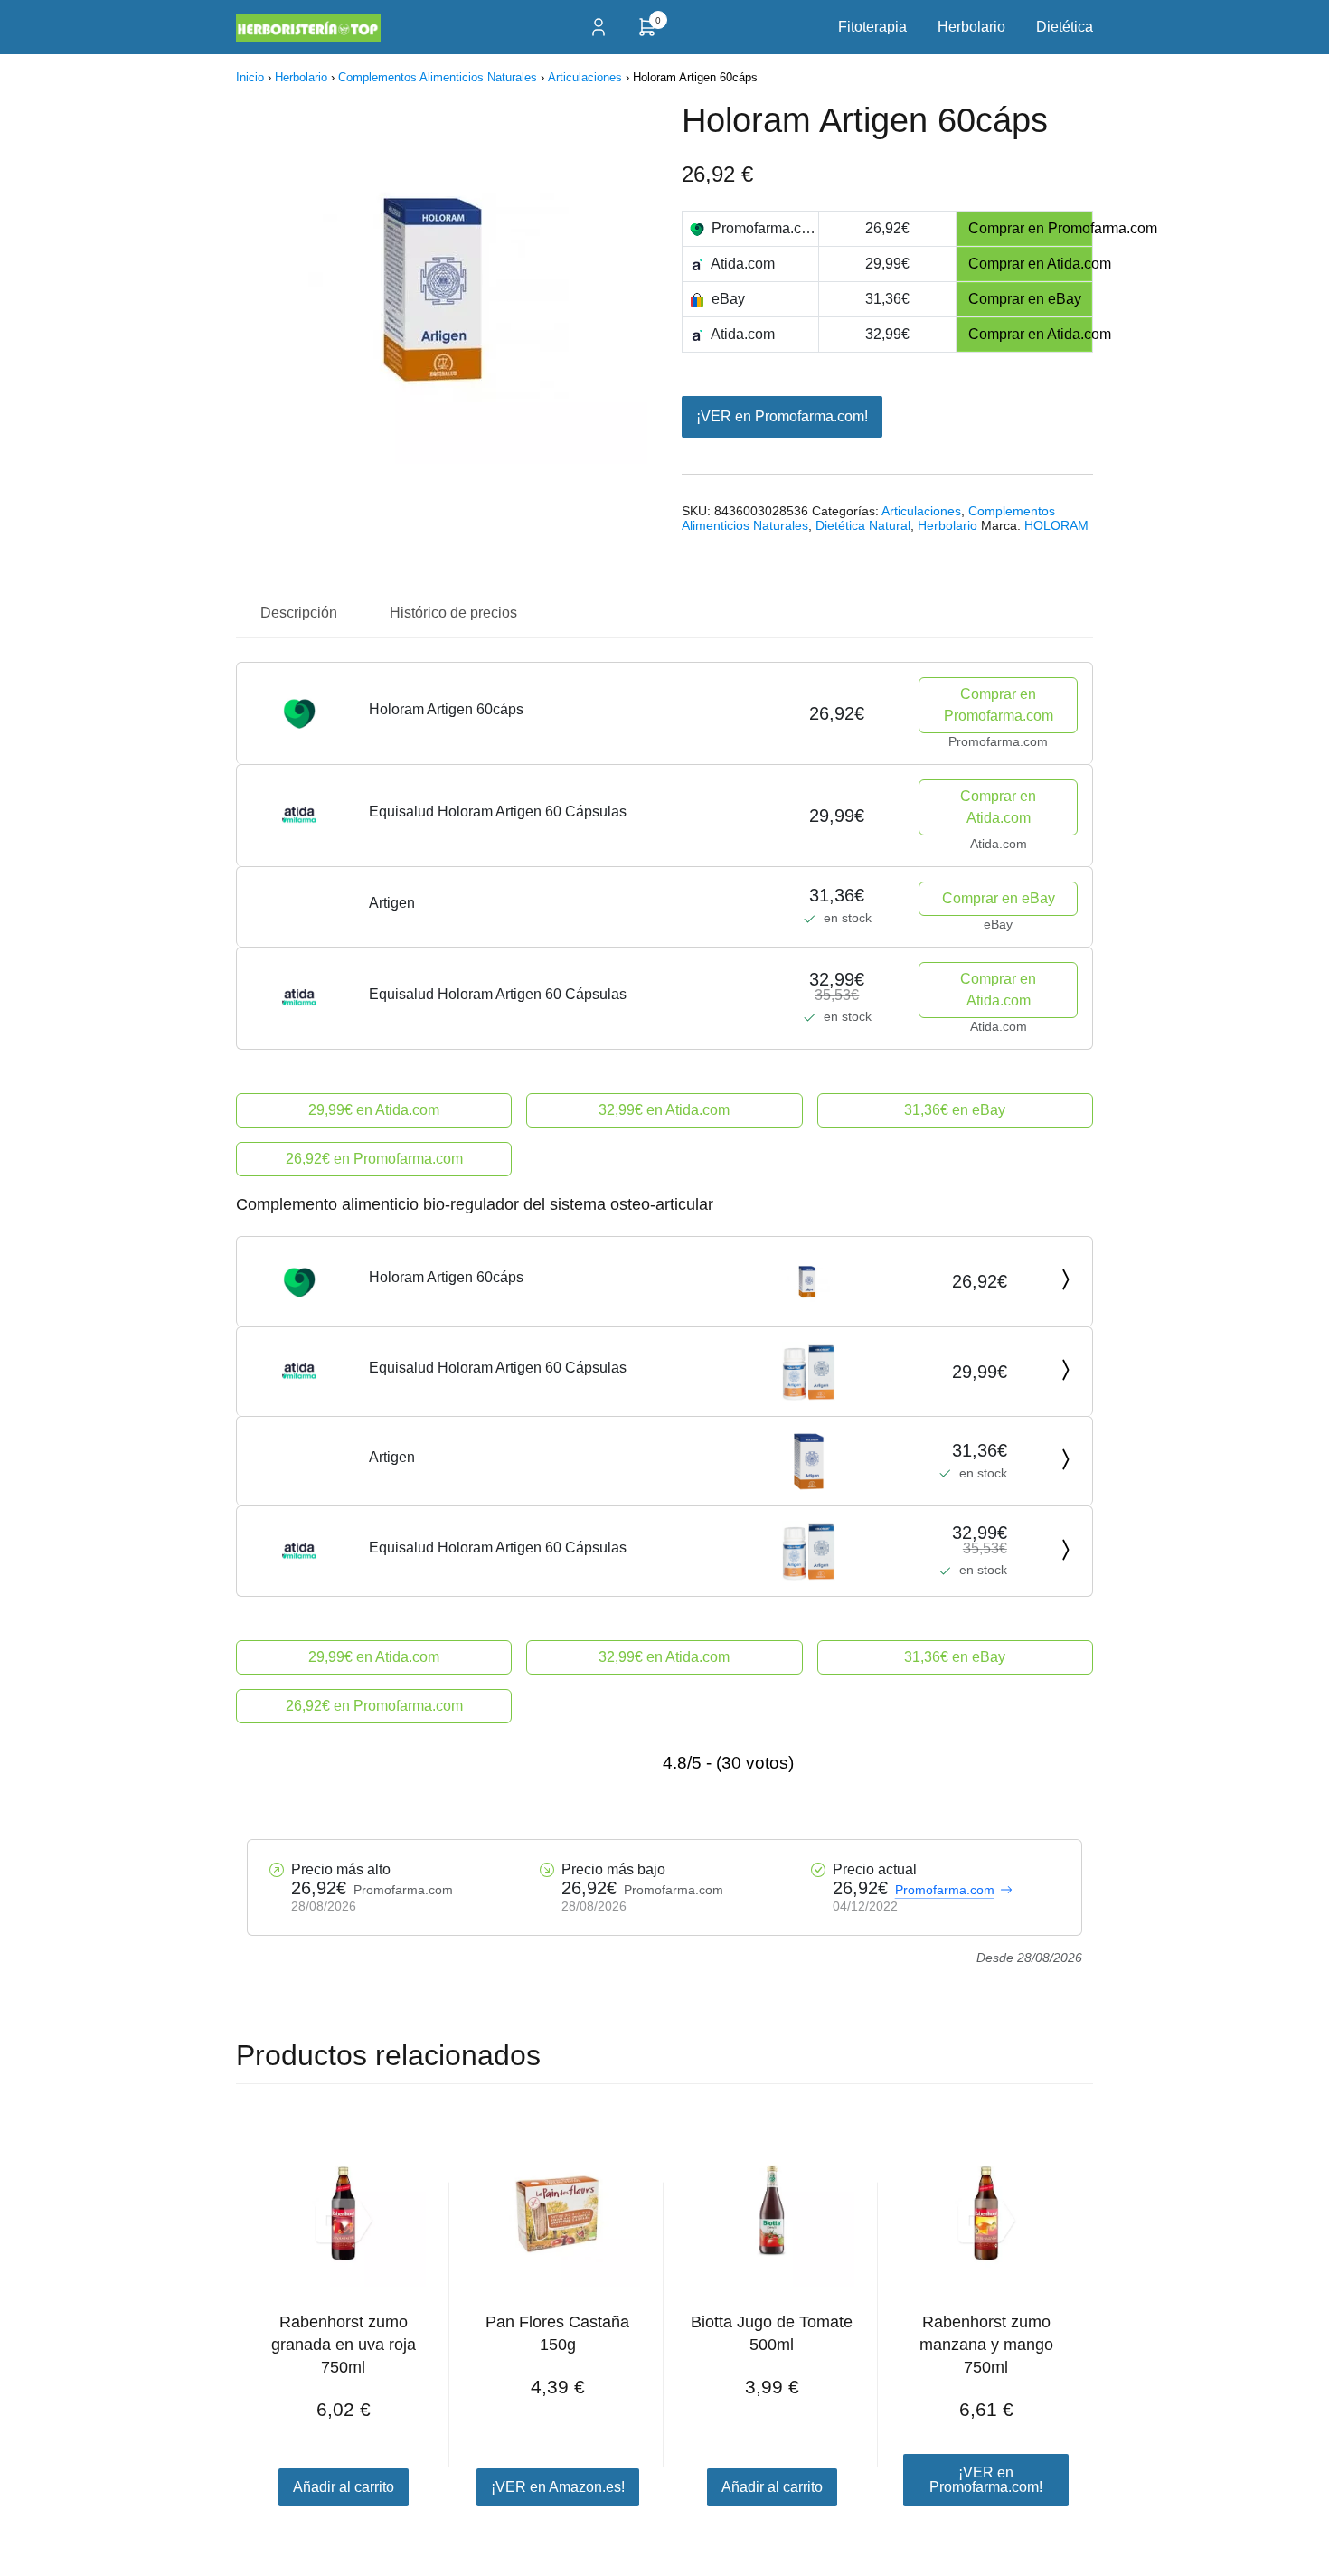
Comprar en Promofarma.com (999, 705)
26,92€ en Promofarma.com (374, 1159)
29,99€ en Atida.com (374, 1110)
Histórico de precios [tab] (453, 613)
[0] (647, 33)
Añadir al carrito (344, 2487)
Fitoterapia (872, 27)
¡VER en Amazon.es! (558, 2487)
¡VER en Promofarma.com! (782, 416)
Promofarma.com (945, 1890)
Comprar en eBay (999, 898)
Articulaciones (585, 77)
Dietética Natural (863, 525)
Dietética (1065, 27)
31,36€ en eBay (955, 1110)
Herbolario (971, 27)
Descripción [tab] (299, 613)
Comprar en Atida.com (998, 807)
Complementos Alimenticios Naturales (438, 77)
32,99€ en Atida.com (664, 1110)
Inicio (250, 77)
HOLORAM (1056, 525)
